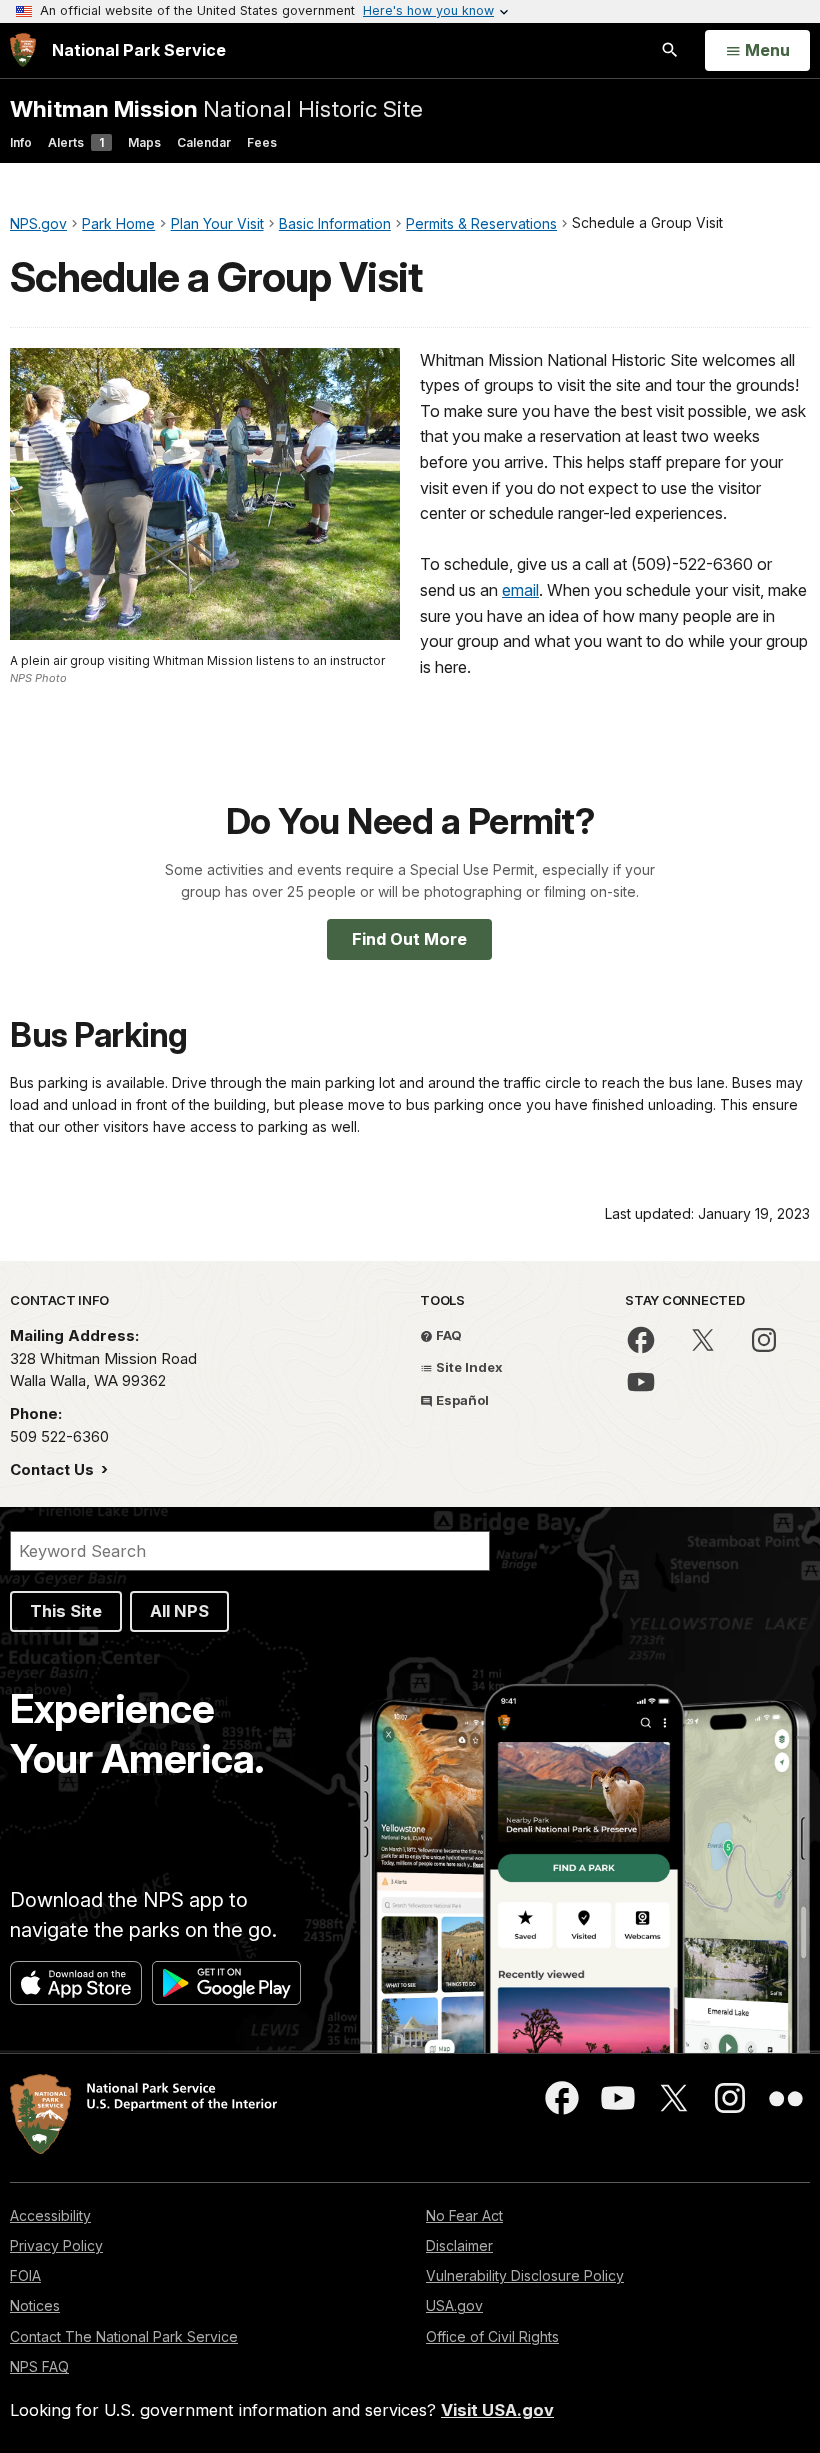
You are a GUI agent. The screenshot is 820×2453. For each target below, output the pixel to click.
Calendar (204, 142)
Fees (262, 142)
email (520, 590)
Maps (144, 142)
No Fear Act (464, 2215)
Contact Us (54, 1469)
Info (21, 142)
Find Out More (409, 939)
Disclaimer (459, 2245)
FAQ (447, 1335)
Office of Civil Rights (492, 2336)
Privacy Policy (56, 2245)
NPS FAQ (39, 2366)
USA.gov (454, 2305)
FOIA (25, 2275)
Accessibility (50, 2215)
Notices (35, 2305)
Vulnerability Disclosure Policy (525, 2275)
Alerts (76, 142)
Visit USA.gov (497, 2410)
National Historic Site (216, 108)
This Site (66, 1611)
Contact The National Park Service (124, 2336)
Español (461, 1400)
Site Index (468, 1367)
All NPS (179, 1611)
